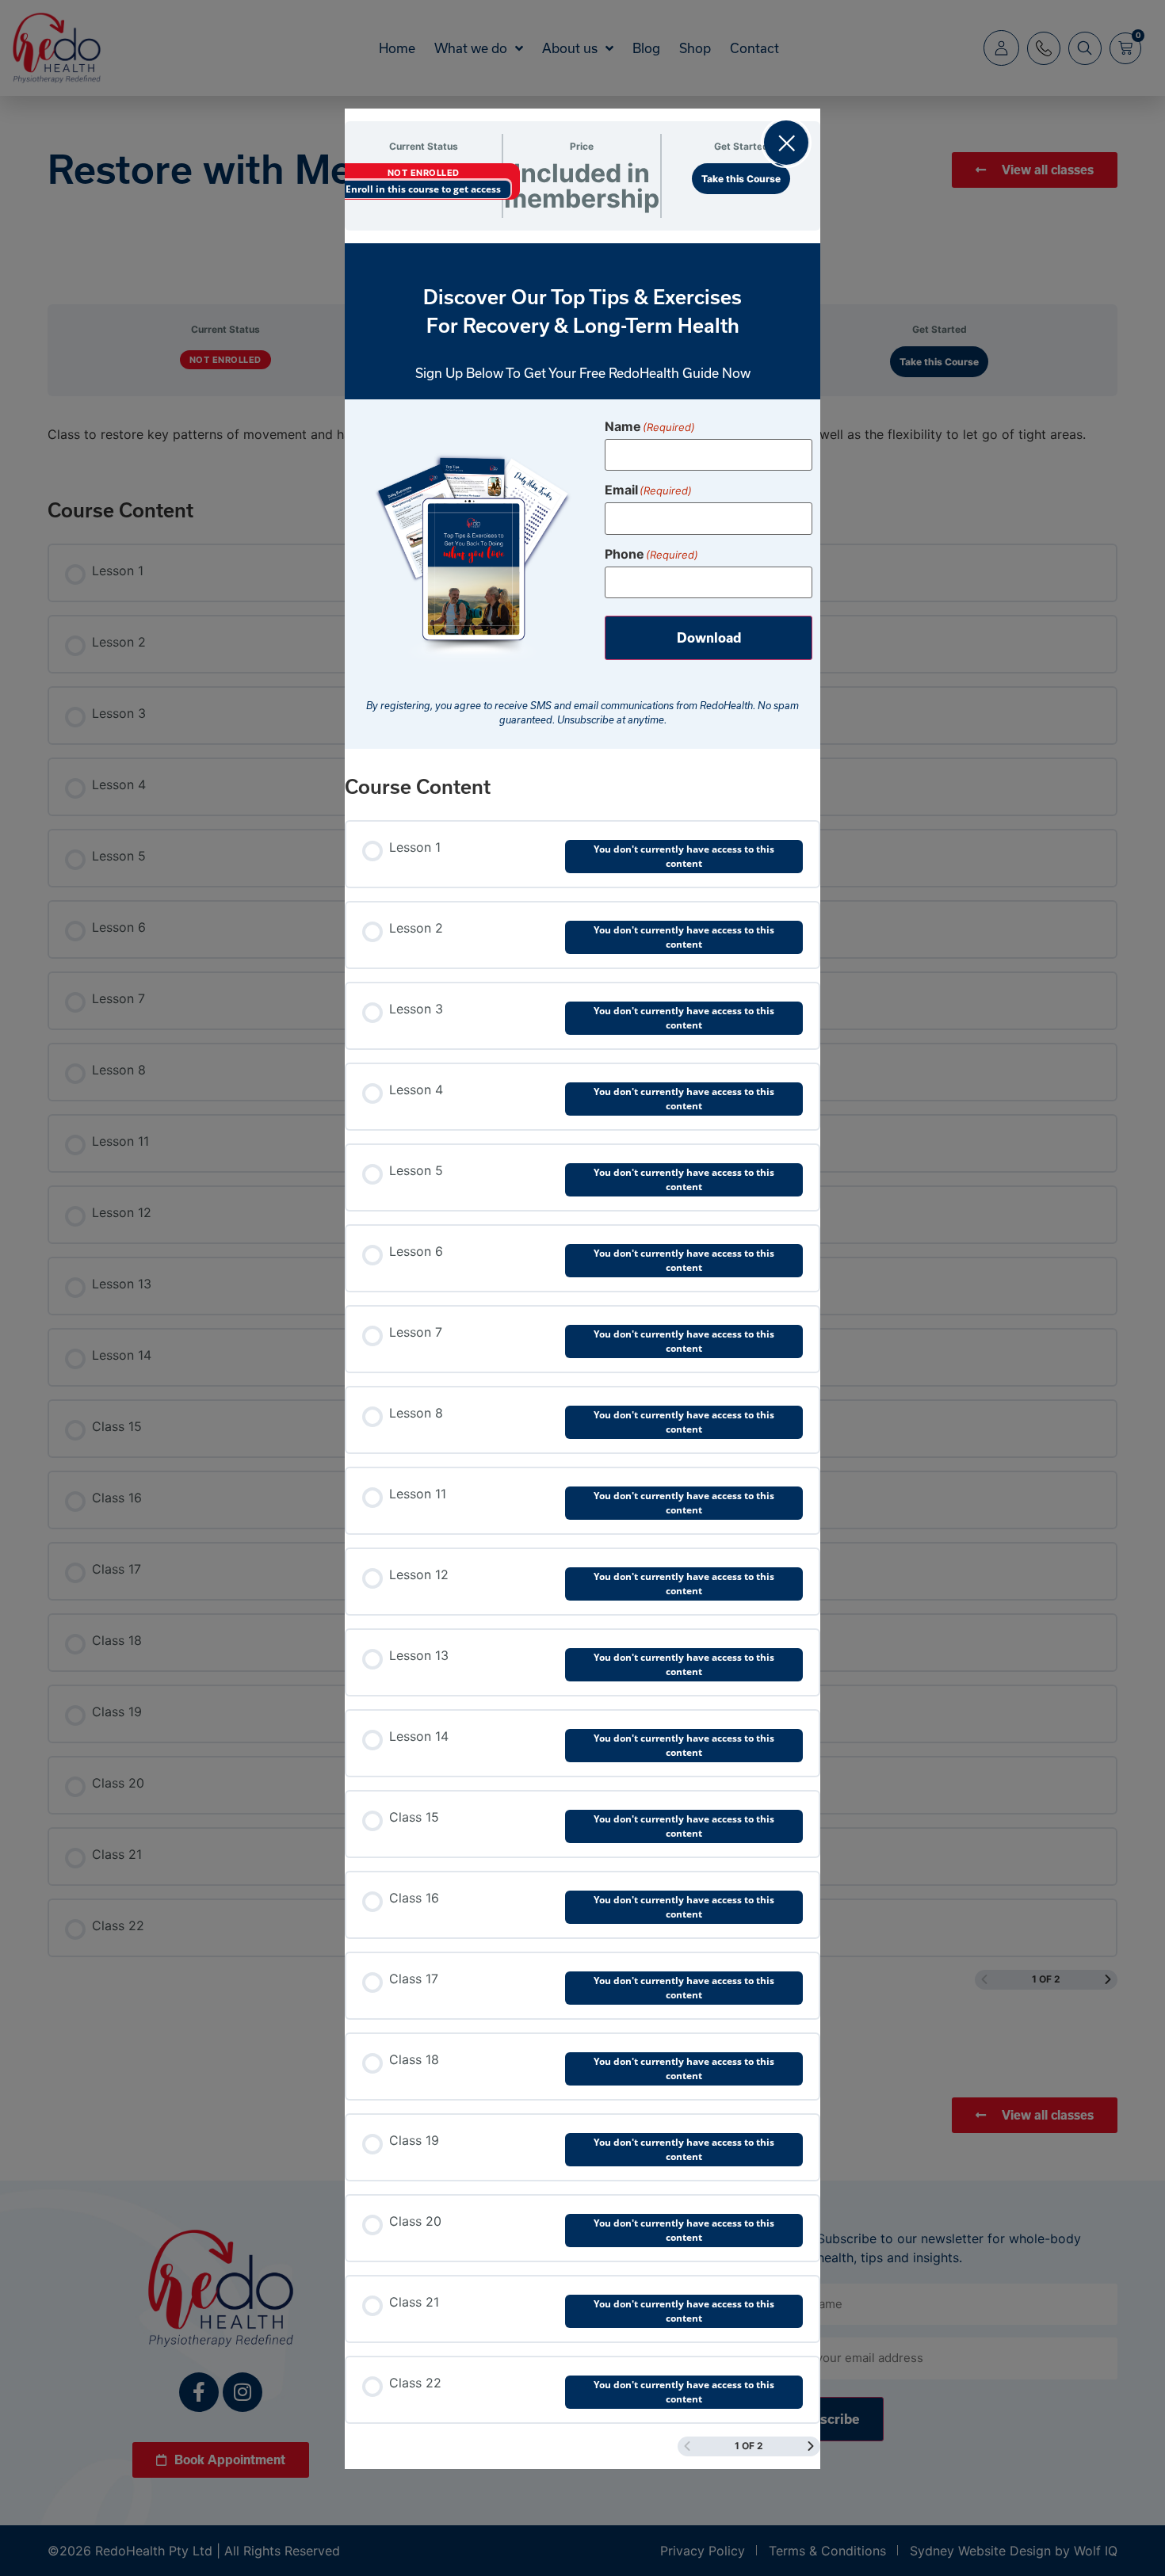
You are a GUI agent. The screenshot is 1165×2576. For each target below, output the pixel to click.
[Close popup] (786, 143)
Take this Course (741, 179)
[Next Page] (811, 2446)
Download (709, 638)
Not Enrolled (424, 173)
